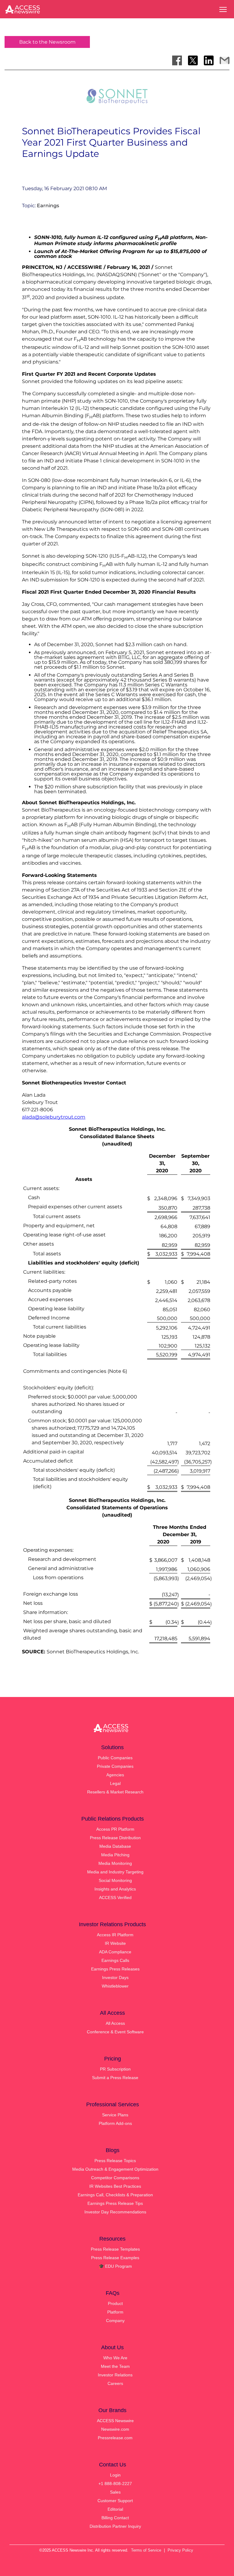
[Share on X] (193, 60)
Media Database (115, 1846)
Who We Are (115, 2358)
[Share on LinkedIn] (209, 60)
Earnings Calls (115, 1960)
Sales (115, 2492)
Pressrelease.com (115, 2438)
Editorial (115, 2509)
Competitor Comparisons (115, 2178)
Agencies (115, 1775)
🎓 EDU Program (115, 2266)
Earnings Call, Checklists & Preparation (115, 2195)
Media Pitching (115, 1855)
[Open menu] (223, 9)
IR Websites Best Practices (115, 2186)
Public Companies (115, 1758)
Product (115, 2303)
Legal (115, 1783)
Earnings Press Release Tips (115, 2203)
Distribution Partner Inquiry (115, 2526)
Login (115, 2475)
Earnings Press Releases (115, 1969)
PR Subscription (115, 2069)
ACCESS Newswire (115, 2421)
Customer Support (115, 2501)
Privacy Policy (180, 2550)
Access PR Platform (115, 1829)
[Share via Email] (225, 60)
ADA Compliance (115, 1952)
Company (115, 2321)
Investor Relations (115, 2375)
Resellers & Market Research (115, 1792)
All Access (115, 2023)
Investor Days (115, 1977)
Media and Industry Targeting (115, 1872)
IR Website (115, 1943)
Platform (115, 2312)
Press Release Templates (115, 2249)
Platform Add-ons (115, 2123)
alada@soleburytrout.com (54, 1117)
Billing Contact (115, 2518)
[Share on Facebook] (177, 60)
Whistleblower (115, 1986)
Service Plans (115, 2115)
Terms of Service (146, 2550)
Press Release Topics (115, 2161)
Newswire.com (115, 2429)
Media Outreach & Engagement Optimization (115, 2169)
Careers (115, 2383)
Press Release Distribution (115, 1838)
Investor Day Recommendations (115, 2212)
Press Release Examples (115, 2258)
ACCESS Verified (115, 1898)
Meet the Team (115, 2366)
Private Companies (115, 1766)
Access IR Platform (115, 1935)
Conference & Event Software (115, 2032)
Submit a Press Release (115, 2078)
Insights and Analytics (115, 1889)
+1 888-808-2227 (115, 2484)
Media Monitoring (115, 1863)
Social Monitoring (115, 1880)
